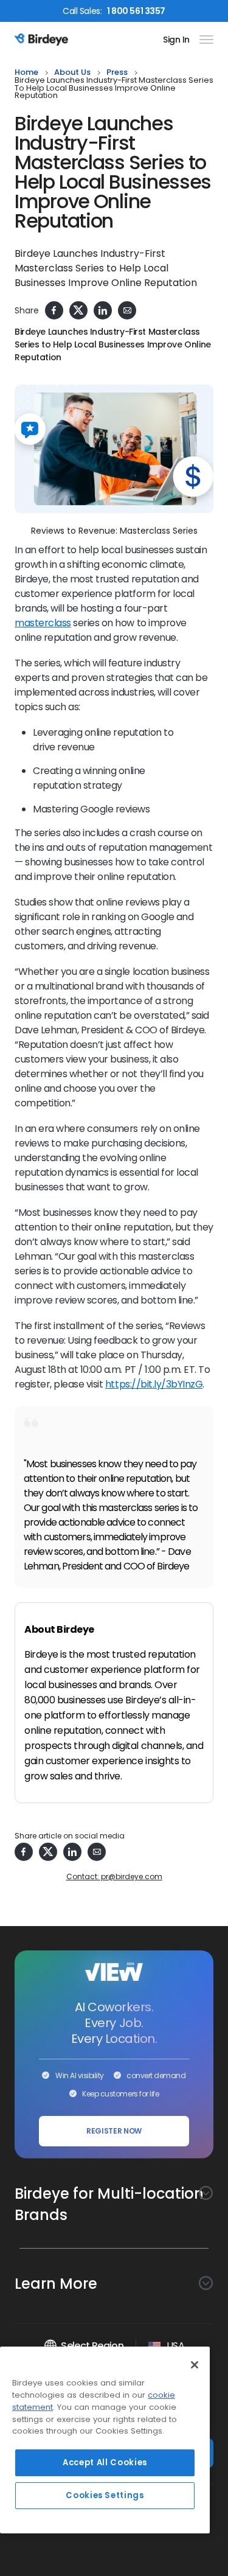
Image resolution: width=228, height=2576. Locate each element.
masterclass (43, 623)
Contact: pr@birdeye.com (114, 1876)
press (117, 73)
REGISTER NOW (114, 2131)
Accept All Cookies (105, 2463)
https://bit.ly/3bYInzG (154, 1384)
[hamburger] (204, 40)
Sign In (176, 40)
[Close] (195, 2365)
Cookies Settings (105, 2495)
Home (26, 73)
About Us (72, 73)
